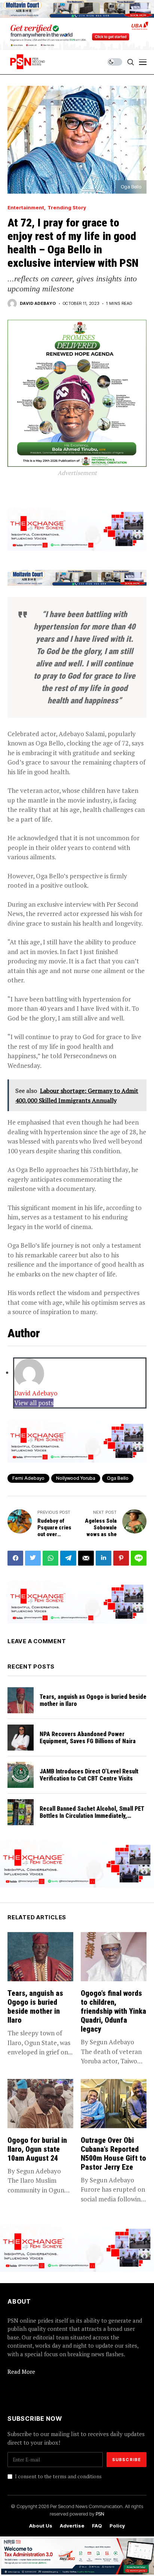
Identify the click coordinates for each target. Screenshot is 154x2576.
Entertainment (26, 208)
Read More (21, 2372)
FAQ (97, 2526)
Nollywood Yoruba (76, 1478)
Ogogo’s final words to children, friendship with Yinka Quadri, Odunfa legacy (113, 2011)
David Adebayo (38, 304)
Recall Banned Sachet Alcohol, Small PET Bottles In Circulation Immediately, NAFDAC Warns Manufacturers (92, 1816)
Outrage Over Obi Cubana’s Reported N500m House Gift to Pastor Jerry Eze (113, 2154)
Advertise (72, 2526)
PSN (100, 2514)
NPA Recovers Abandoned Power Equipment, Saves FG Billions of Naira (88, 1738)
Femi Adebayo (28, 1478)
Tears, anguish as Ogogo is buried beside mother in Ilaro (93, 1700)
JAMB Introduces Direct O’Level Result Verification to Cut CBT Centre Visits (89, 1775)
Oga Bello (118, 1478)
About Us (41, 2526)
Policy (117, 2526)
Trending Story (67, 208)
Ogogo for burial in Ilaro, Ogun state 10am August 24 (37, 2149)
